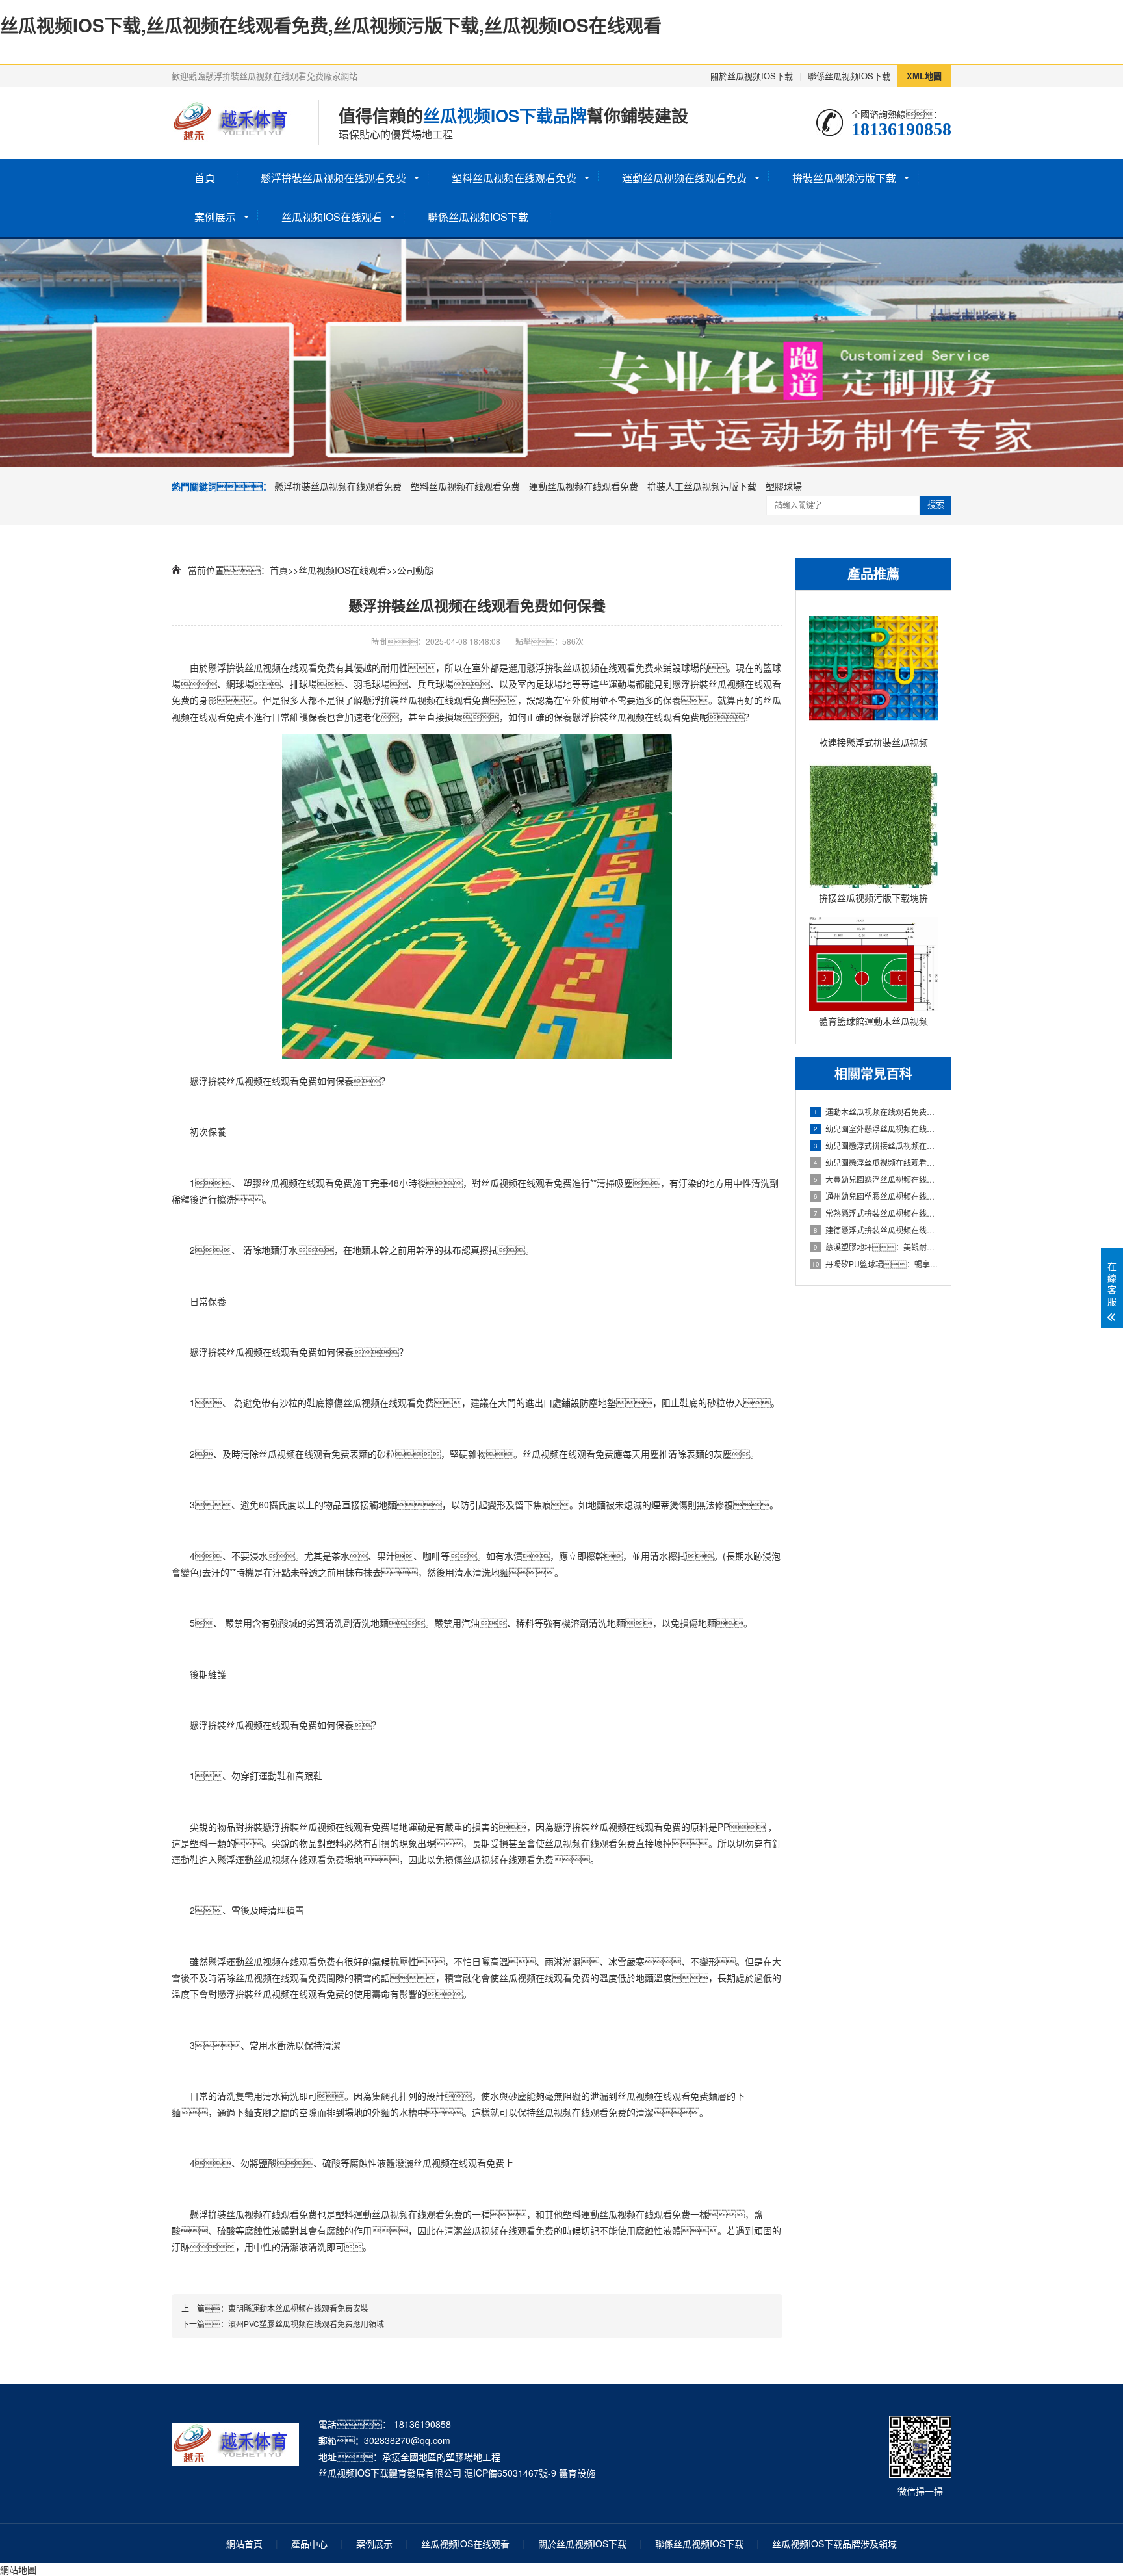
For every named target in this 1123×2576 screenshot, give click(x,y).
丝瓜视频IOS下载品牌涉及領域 (834, 2544)
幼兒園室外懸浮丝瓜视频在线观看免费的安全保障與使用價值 (876, 1128)
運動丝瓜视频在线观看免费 (684, 178)
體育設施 (577, 2473)
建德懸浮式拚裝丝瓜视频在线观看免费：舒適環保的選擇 (876, 1230)
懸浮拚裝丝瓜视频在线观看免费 (333, 178)
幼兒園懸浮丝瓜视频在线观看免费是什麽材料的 (876, 1162)
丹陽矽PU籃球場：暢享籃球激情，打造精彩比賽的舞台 (875, 1264)
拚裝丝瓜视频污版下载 (844, 178)
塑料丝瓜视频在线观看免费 (514, 178)
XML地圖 (924, 76)
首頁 (205, 178)
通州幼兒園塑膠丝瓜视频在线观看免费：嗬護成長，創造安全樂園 (876, 1196)
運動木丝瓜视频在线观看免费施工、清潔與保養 (876, 1112)
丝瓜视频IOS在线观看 (332, 217)
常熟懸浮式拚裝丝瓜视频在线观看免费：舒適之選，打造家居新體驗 (876, 1213)
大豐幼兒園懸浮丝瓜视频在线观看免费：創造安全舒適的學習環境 (876, 1179)
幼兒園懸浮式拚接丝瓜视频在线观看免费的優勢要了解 (876, 1145)
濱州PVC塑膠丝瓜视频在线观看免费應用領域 (306, 2324)
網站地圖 (18, 2570)
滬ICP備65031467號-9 (510, 2473)
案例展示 (215, 217)
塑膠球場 (784, 486)
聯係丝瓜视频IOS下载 (849, 76)
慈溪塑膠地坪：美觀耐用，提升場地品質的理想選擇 (876, 1247)
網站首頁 (244, 2544)
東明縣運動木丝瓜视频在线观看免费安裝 (298, 2308)
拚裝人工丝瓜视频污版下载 (702, 486)
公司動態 (415, 570)
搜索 (936, 505)
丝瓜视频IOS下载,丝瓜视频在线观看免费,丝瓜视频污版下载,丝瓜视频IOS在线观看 (331, 25)
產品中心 (309, 2544)
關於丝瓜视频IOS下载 (752, 76)
